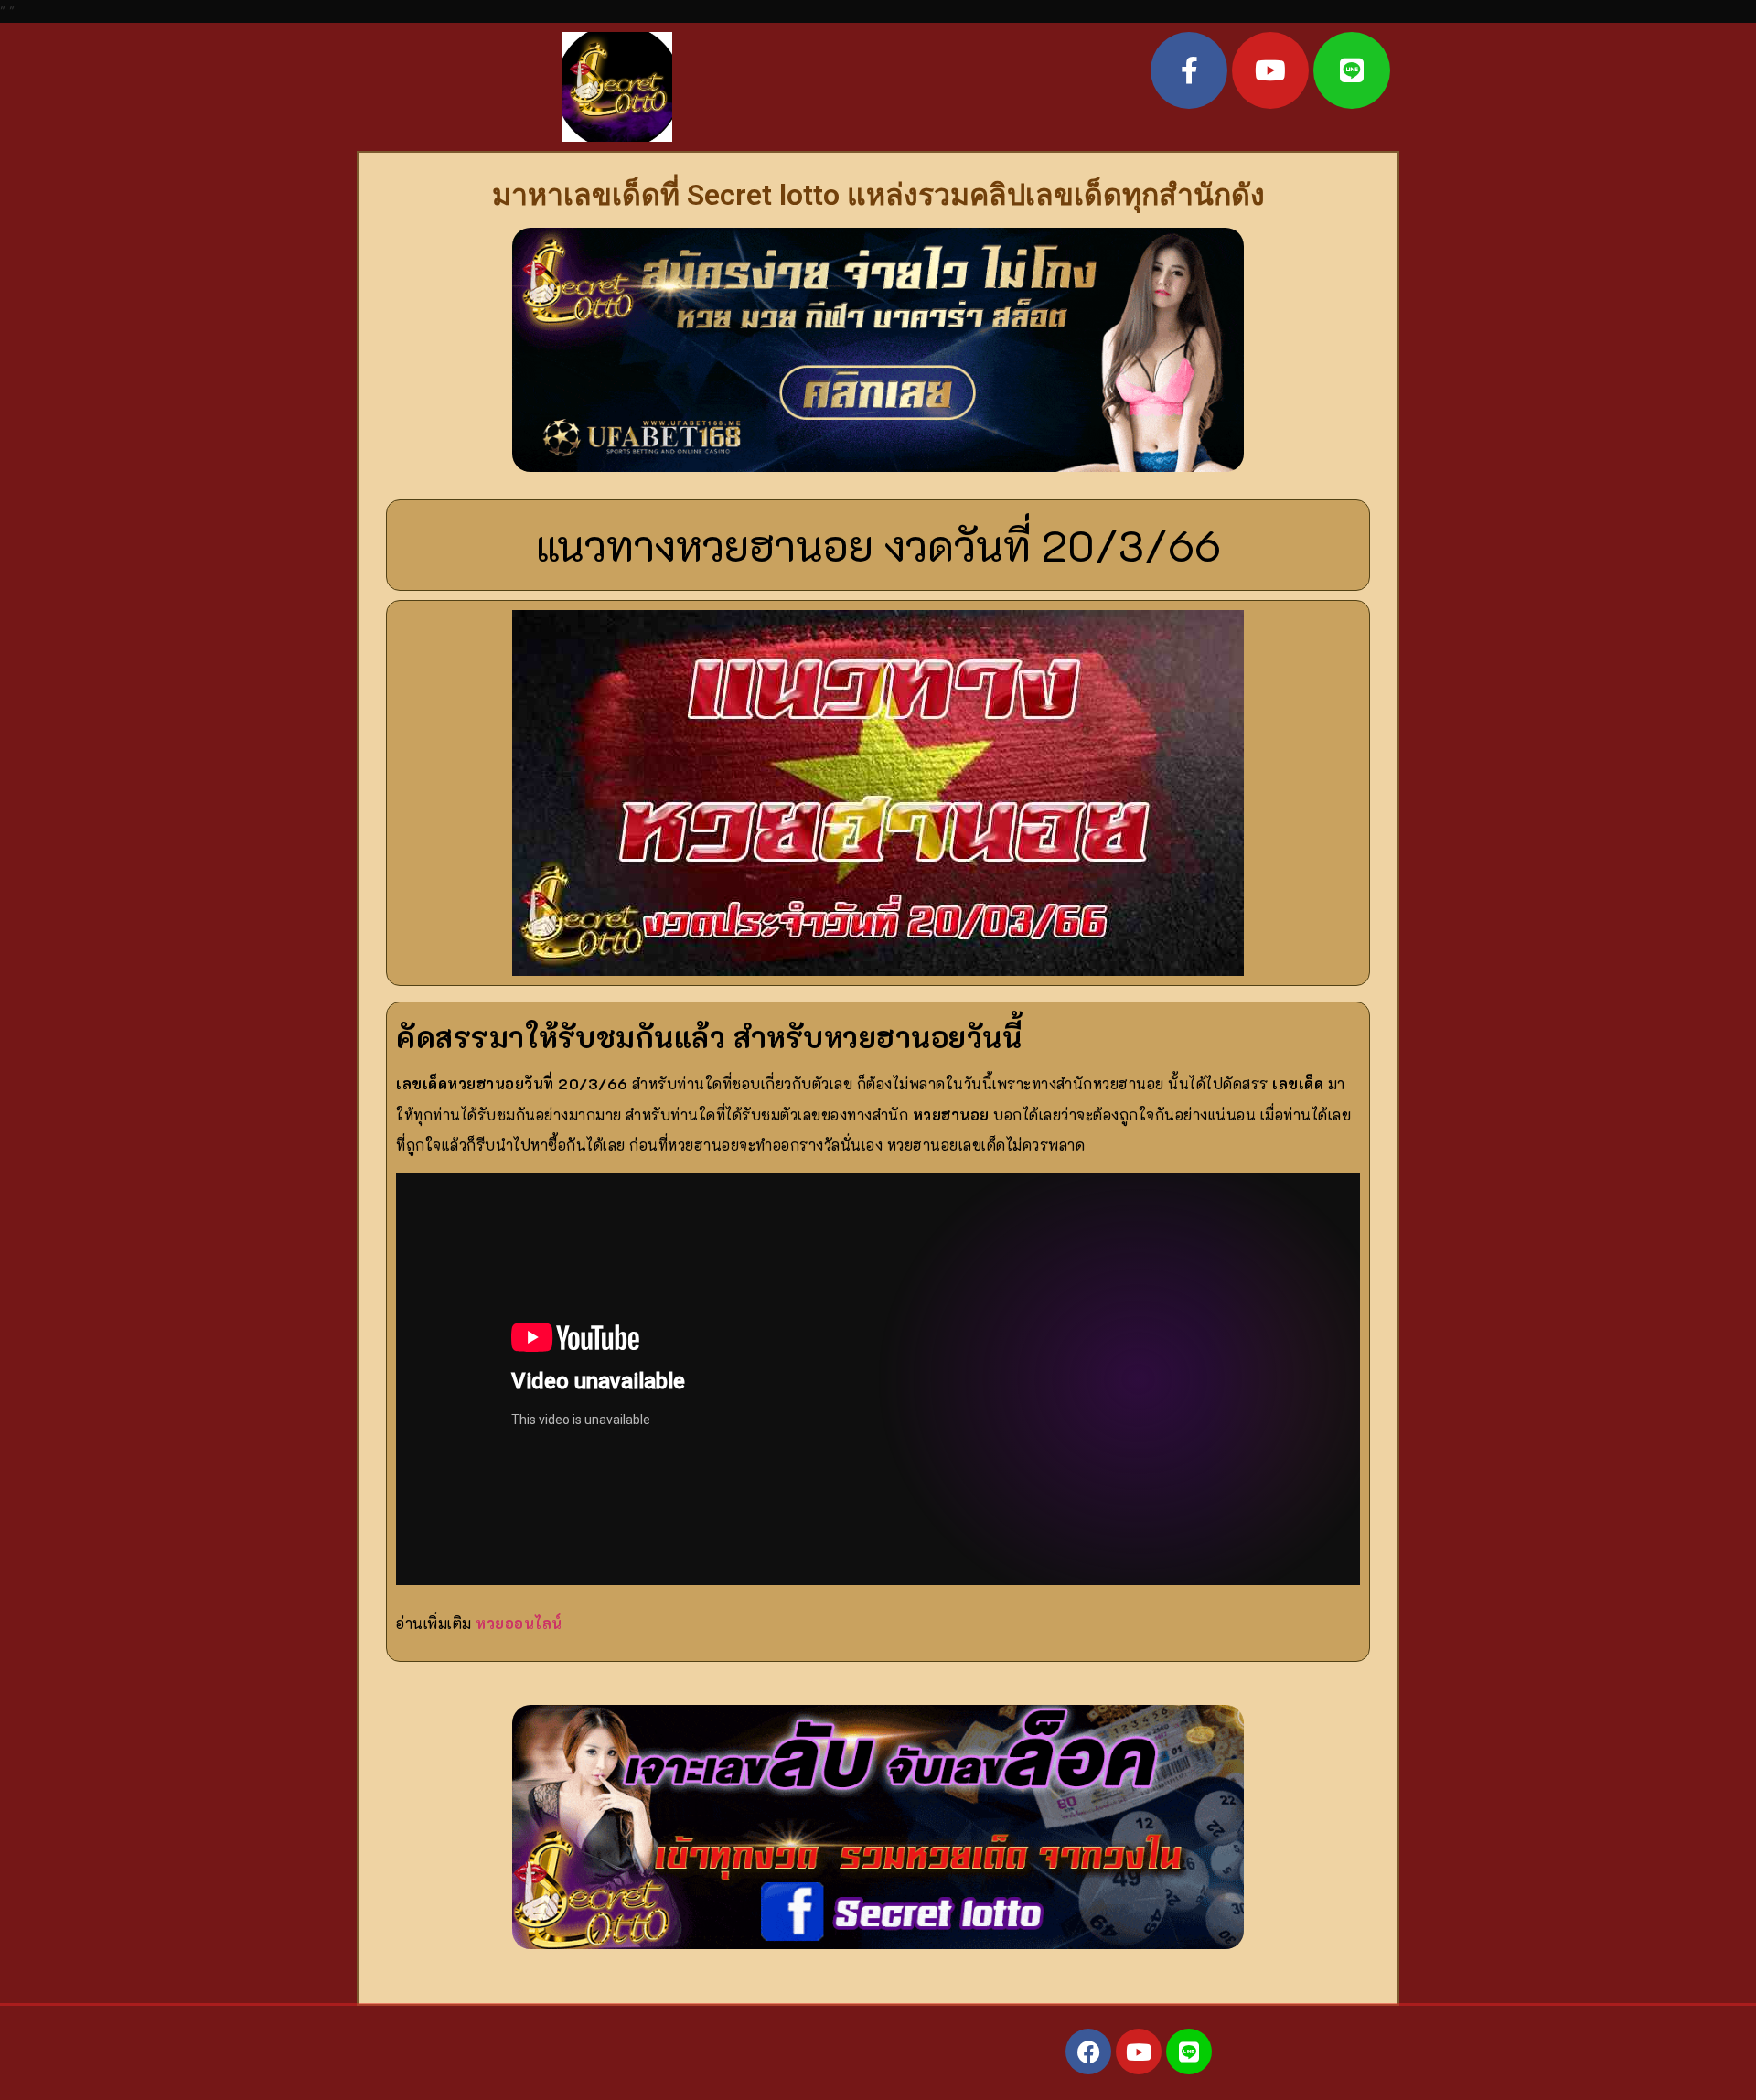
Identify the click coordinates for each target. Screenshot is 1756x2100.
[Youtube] (1270, 70)
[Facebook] (1088, 2052)
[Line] (1352, 70)
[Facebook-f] (1189, 70)
